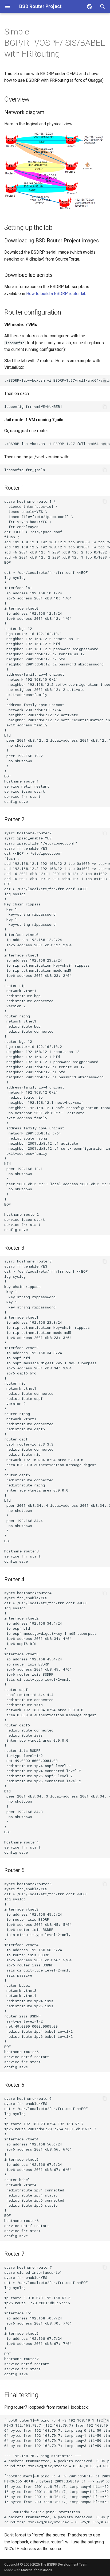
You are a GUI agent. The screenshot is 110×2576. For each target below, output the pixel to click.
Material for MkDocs (37, 2570)
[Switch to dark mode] (90, 6)
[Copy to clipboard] (105, 381)
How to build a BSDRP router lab (56, 294)
